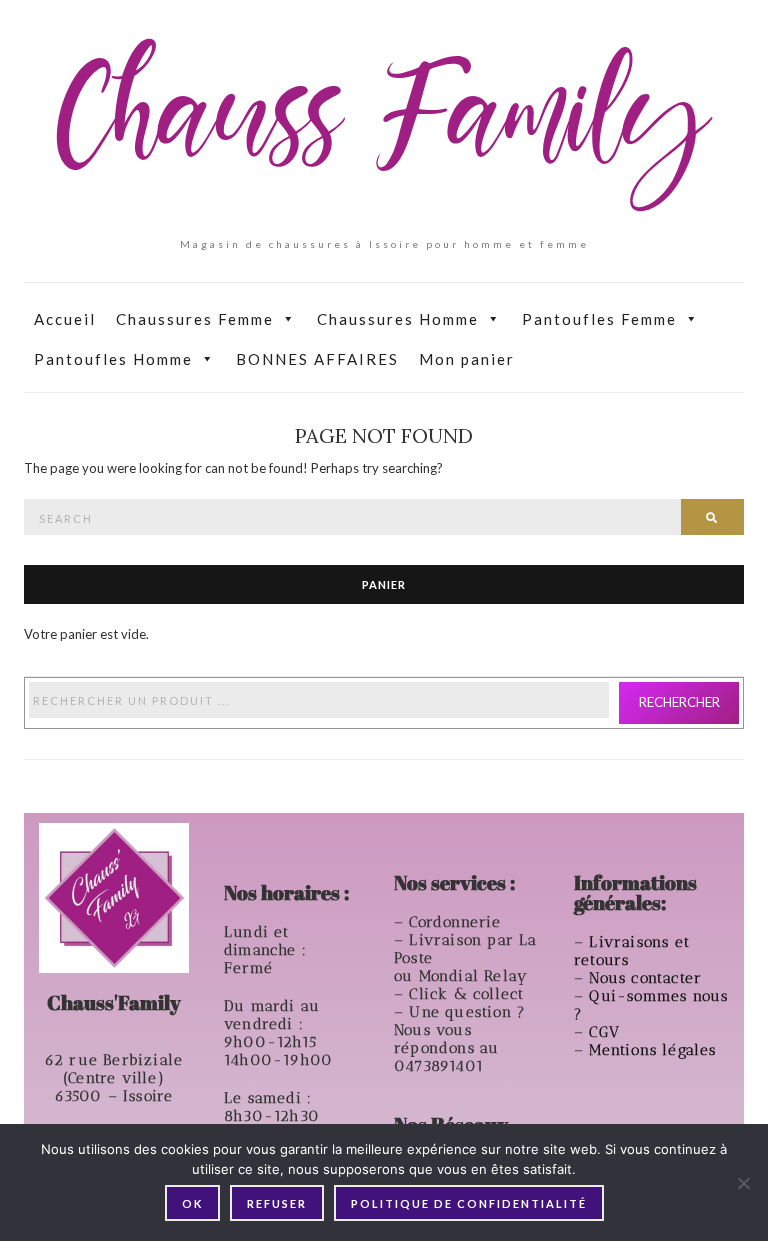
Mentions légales (655, 1050)
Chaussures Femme (195, 319)
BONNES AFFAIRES (317, 359)
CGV (607, 1032)
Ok (192, 1203)
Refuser (277, 1203)
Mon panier (467, 359)
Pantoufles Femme (599, 319)
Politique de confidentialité (469, 1203)
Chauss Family (384, 125)
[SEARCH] (712, 517)
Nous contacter (648, 978)
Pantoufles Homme (113, 359)
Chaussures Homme (398, 319)
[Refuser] (743, 1183)
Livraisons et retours (632, 951)
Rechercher (679, 702)
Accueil (65, 319)
